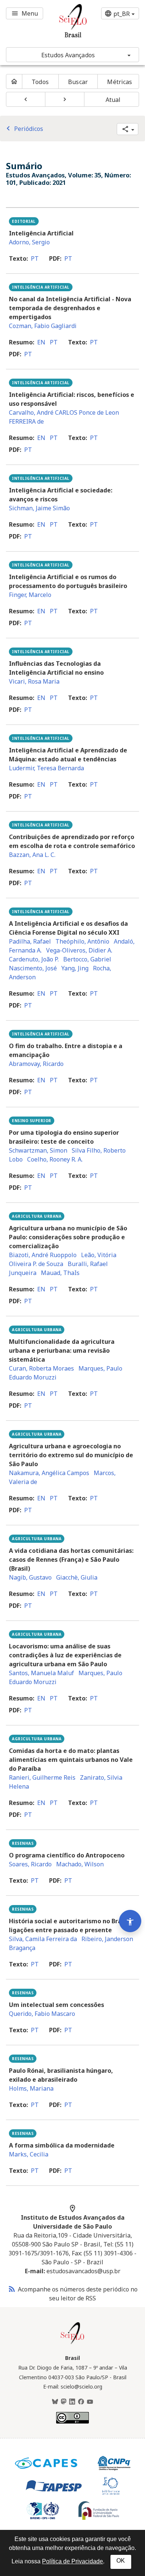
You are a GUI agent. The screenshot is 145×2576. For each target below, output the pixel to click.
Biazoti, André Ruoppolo (43, 1255)
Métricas (120, 82)
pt (35, 258)
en (41, 342)
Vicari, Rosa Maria (34, 681)
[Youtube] (90, 2402)
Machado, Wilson (80, 1864)
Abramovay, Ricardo (36, 1064)
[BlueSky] (55, 2402)
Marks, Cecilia (29, 2154)
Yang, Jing (75, 968)
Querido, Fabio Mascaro (42, 2014)
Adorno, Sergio (29, 242)
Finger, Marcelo (30, 595)
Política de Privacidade (72, 2561)
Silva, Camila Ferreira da (43, 1939)
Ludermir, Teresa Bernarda (46, 768)
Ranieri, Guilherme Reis (42, 1777)
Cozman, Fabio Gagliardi (43, 326)
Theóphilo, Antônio (82, 941)
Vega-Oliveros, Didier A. (79, 950)
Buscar (78, 82)
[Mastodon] (64, 2402)
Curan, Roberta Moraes (41, 1368)
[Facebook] (81, 2402)
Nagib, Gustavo (30, 1577)
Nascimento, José (33, 968)
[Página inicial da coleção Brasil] (72, 2343)
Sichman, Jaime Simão (39, 508)
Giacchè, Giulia (77, 1577)
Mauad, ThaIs (60, 1273)
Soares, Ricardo (30, 1864)
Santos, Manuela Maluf (41, 1673)
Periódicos (23, 129)
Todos (40, 82)
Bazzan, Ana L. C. (32, 855)
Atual (113, 100)
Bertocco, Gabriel (87, 959)
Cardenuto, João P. (34, 959)
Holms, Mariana (31, 2088)
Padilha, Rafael (30, 941)
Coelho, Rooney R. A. (55, 1159)
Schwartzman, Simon (38, 1150)
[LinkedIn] (72, 2402)
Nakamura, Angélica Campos (49, 1473)
